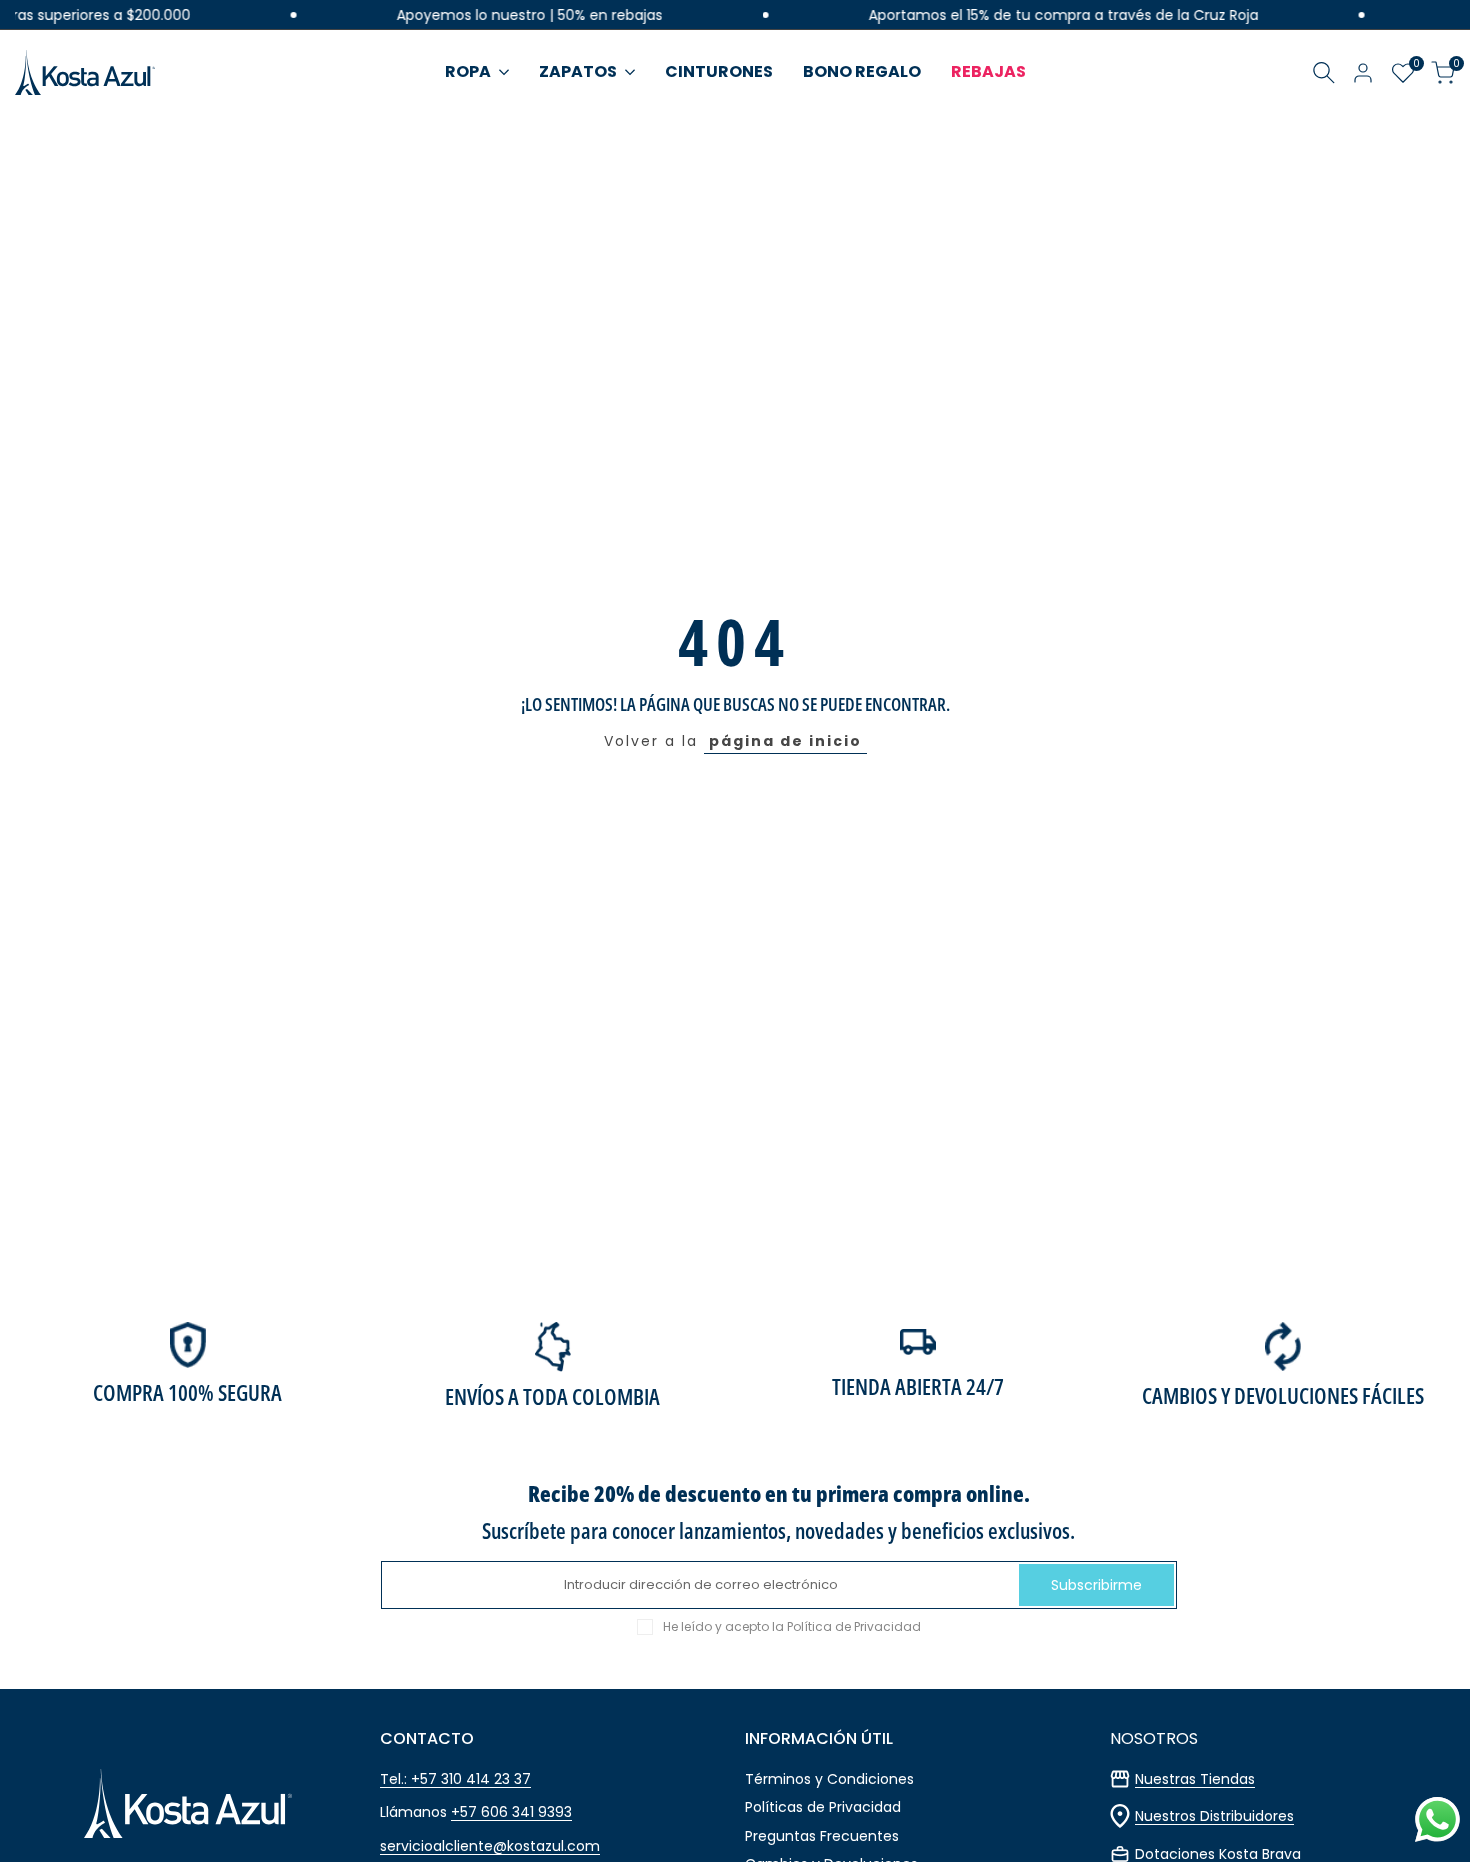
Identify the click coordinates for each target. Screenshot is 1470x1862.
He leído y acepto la (792, 1627)
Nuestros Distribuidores (1214, 1816)
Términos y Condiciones (829, 1779)
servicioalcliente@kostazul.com (490, 1846)
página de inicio (785, 741)
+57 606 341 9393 (511, 1812)
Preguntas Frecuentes (822, 1836)
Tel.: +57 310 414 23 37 (455, 1779)
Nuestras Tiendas (1195, 1779)
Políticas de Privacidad (823, 1807)
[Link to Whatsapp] (1437, 1819)
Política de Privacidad (854, 1626)
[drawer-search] (1324, 72)
